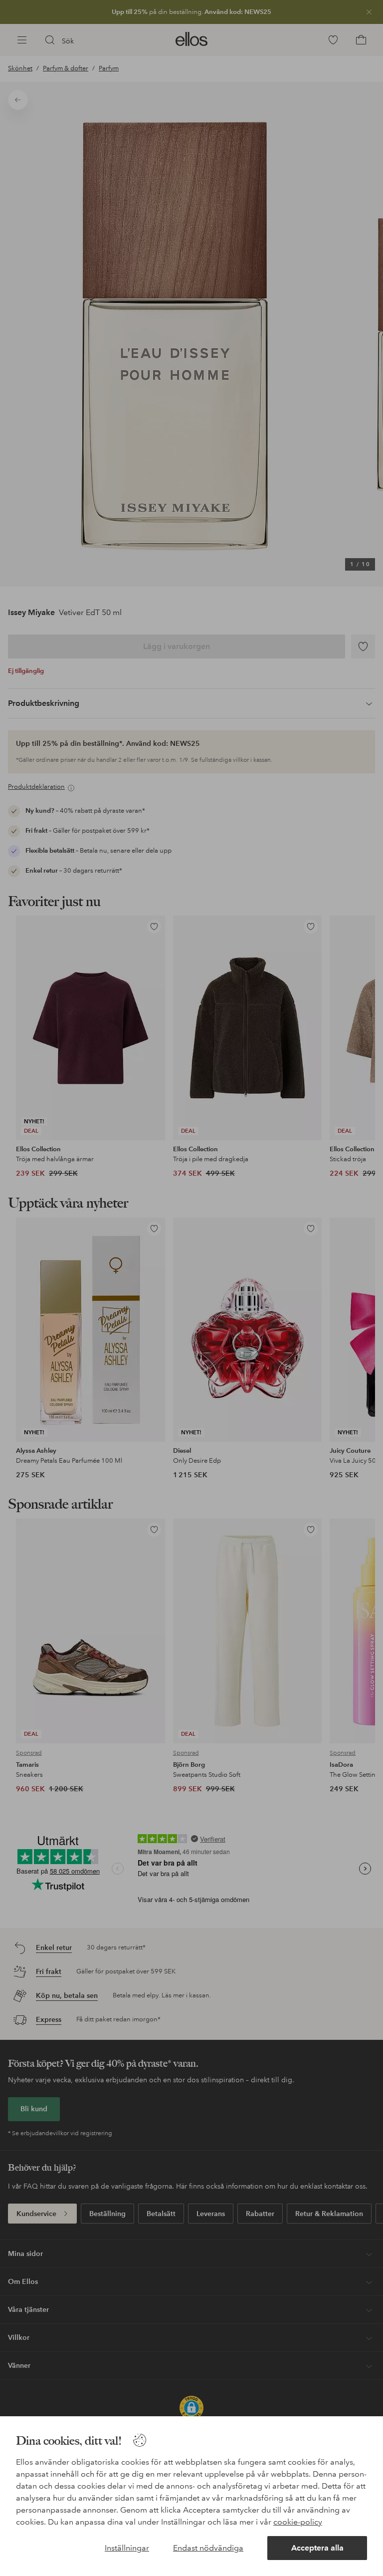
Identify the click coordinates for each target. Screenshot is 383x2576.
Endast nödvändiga (208, 2548)
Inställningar (127, 2548)
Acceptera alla (317, 2548)
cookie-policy (298, 2522)
